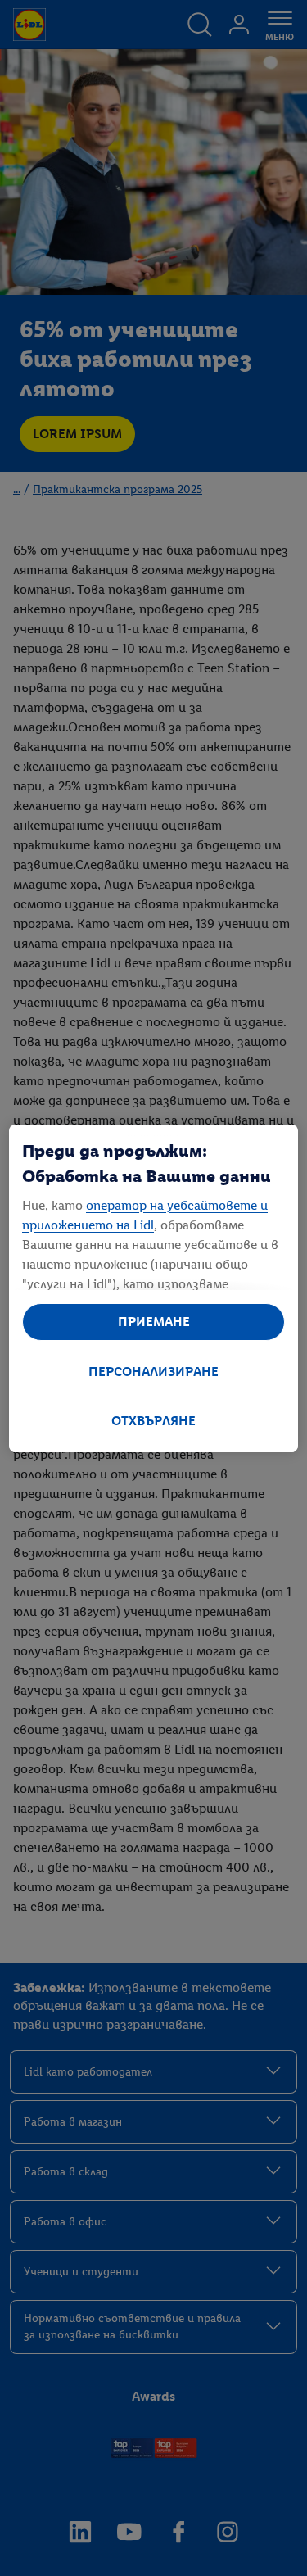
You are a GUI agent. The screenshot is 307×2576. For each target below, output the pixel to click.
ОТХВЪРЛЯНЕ (153, 1421)
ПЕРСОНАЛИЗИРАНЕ (153, 1372)
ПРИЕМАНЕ (154, 1322)
